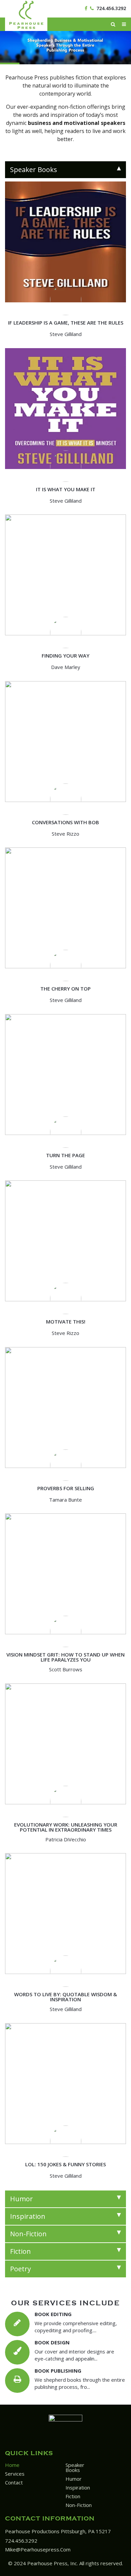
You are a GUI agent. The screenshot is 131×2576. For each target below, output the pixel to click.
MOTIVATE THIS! (66, 1322)
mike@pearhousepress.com (38, 2549)
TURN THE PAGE (65, 1155)
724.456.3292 (111, 8)
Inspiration (78, 2487)
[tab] (65, 170)
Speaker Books (75, 2467)
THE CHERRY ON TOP (65, 989)
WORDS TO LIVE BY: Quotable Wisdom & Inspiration (65, 1997)
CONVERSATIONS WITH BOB (65, 822)
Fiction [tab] (20, 2251)
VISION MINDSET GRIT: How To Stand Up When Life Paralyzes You (65, 1657)
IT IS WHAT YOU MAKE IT (66, 489)
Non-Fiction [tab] (28, 2234)
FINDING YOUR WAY (65, 656)
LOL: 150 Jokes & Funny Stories (65, 2164)
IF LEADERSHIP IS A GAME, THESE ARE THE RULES (66, 323)
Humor (74, 2479)
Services (15, 2474)
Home (12, 2465)
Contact (14, 2482)
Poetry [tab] (20, 2269)
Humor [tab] (21, 2199)
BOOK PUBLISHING (58, 2371)
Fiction (73, 2496)
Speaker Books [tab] (34, 170)
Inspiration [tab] (28, 2216)
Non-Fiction (79, 2505)
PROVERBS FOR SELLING (66, 1488)
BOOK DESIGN (52, 2342)
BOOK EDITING (53, 2314)
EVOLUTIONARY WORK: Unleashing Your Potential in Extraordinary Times (66, 1827)
